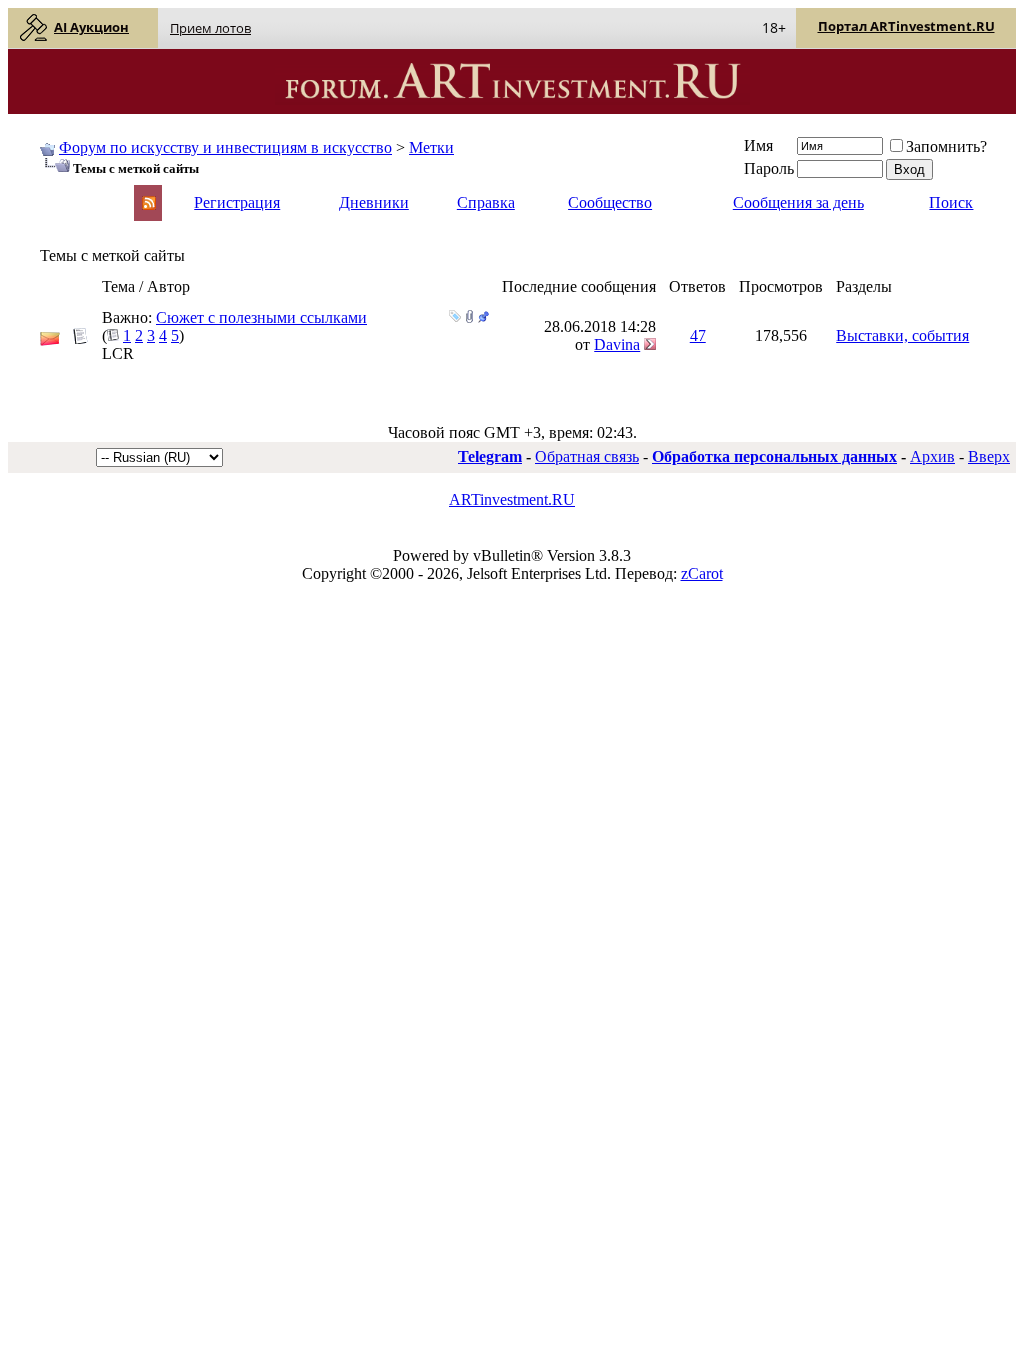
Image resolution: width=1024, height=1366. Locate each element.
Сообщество (610, 202)
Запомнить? (946, 146)
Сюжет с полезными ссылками (261, 317)
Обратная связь (587, 456)
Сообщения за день (798, 202)
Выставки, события (902, 335)
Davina (617, 344)
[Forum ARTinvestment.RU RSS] (149, 204)
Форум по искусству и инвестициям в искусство (225, 147)
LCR (118, 353)
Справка (486, 202)
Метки (431, 147)
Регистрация (237, 202)
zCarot (702, 573)
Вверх (989, 456)
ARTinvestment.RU (512, 499)
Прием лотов (210, 28)
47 (698, 335)
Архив (932, 456)
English (62, 193)
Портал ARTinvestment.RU (906, 26)
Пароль (769, 168)
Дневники (374, 202)
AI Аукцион (91, 27)
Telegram (490, 456)
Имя (758, 145)
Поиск (951, 202)
